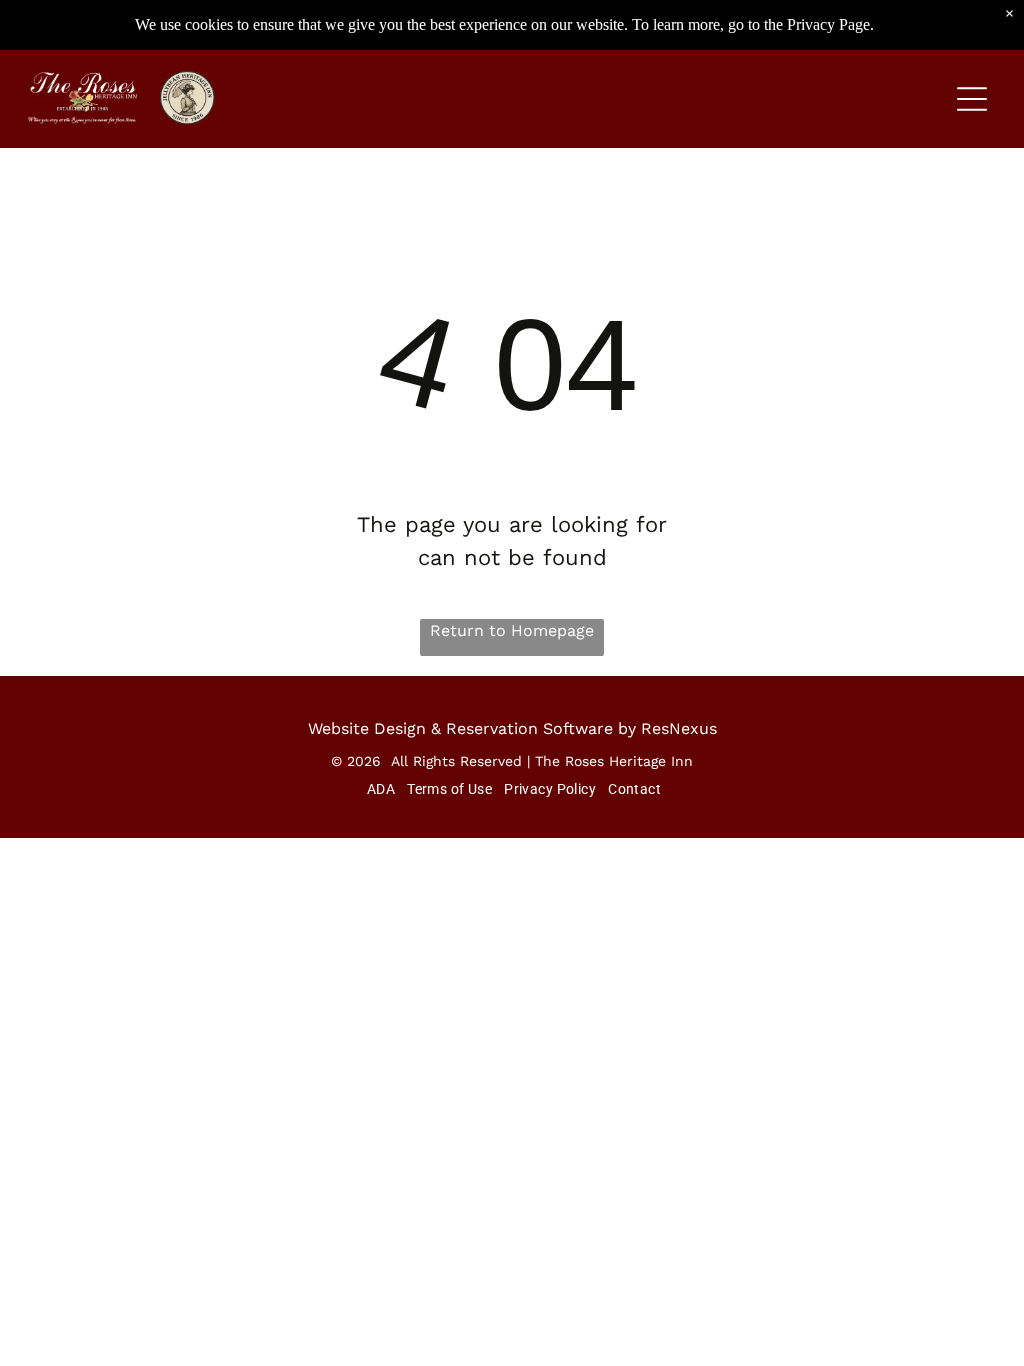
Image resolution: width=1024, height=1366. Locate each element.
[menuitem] (379, 789)
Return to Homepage (512, 630)
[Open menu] (972, 99)
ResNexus (679, 728)
